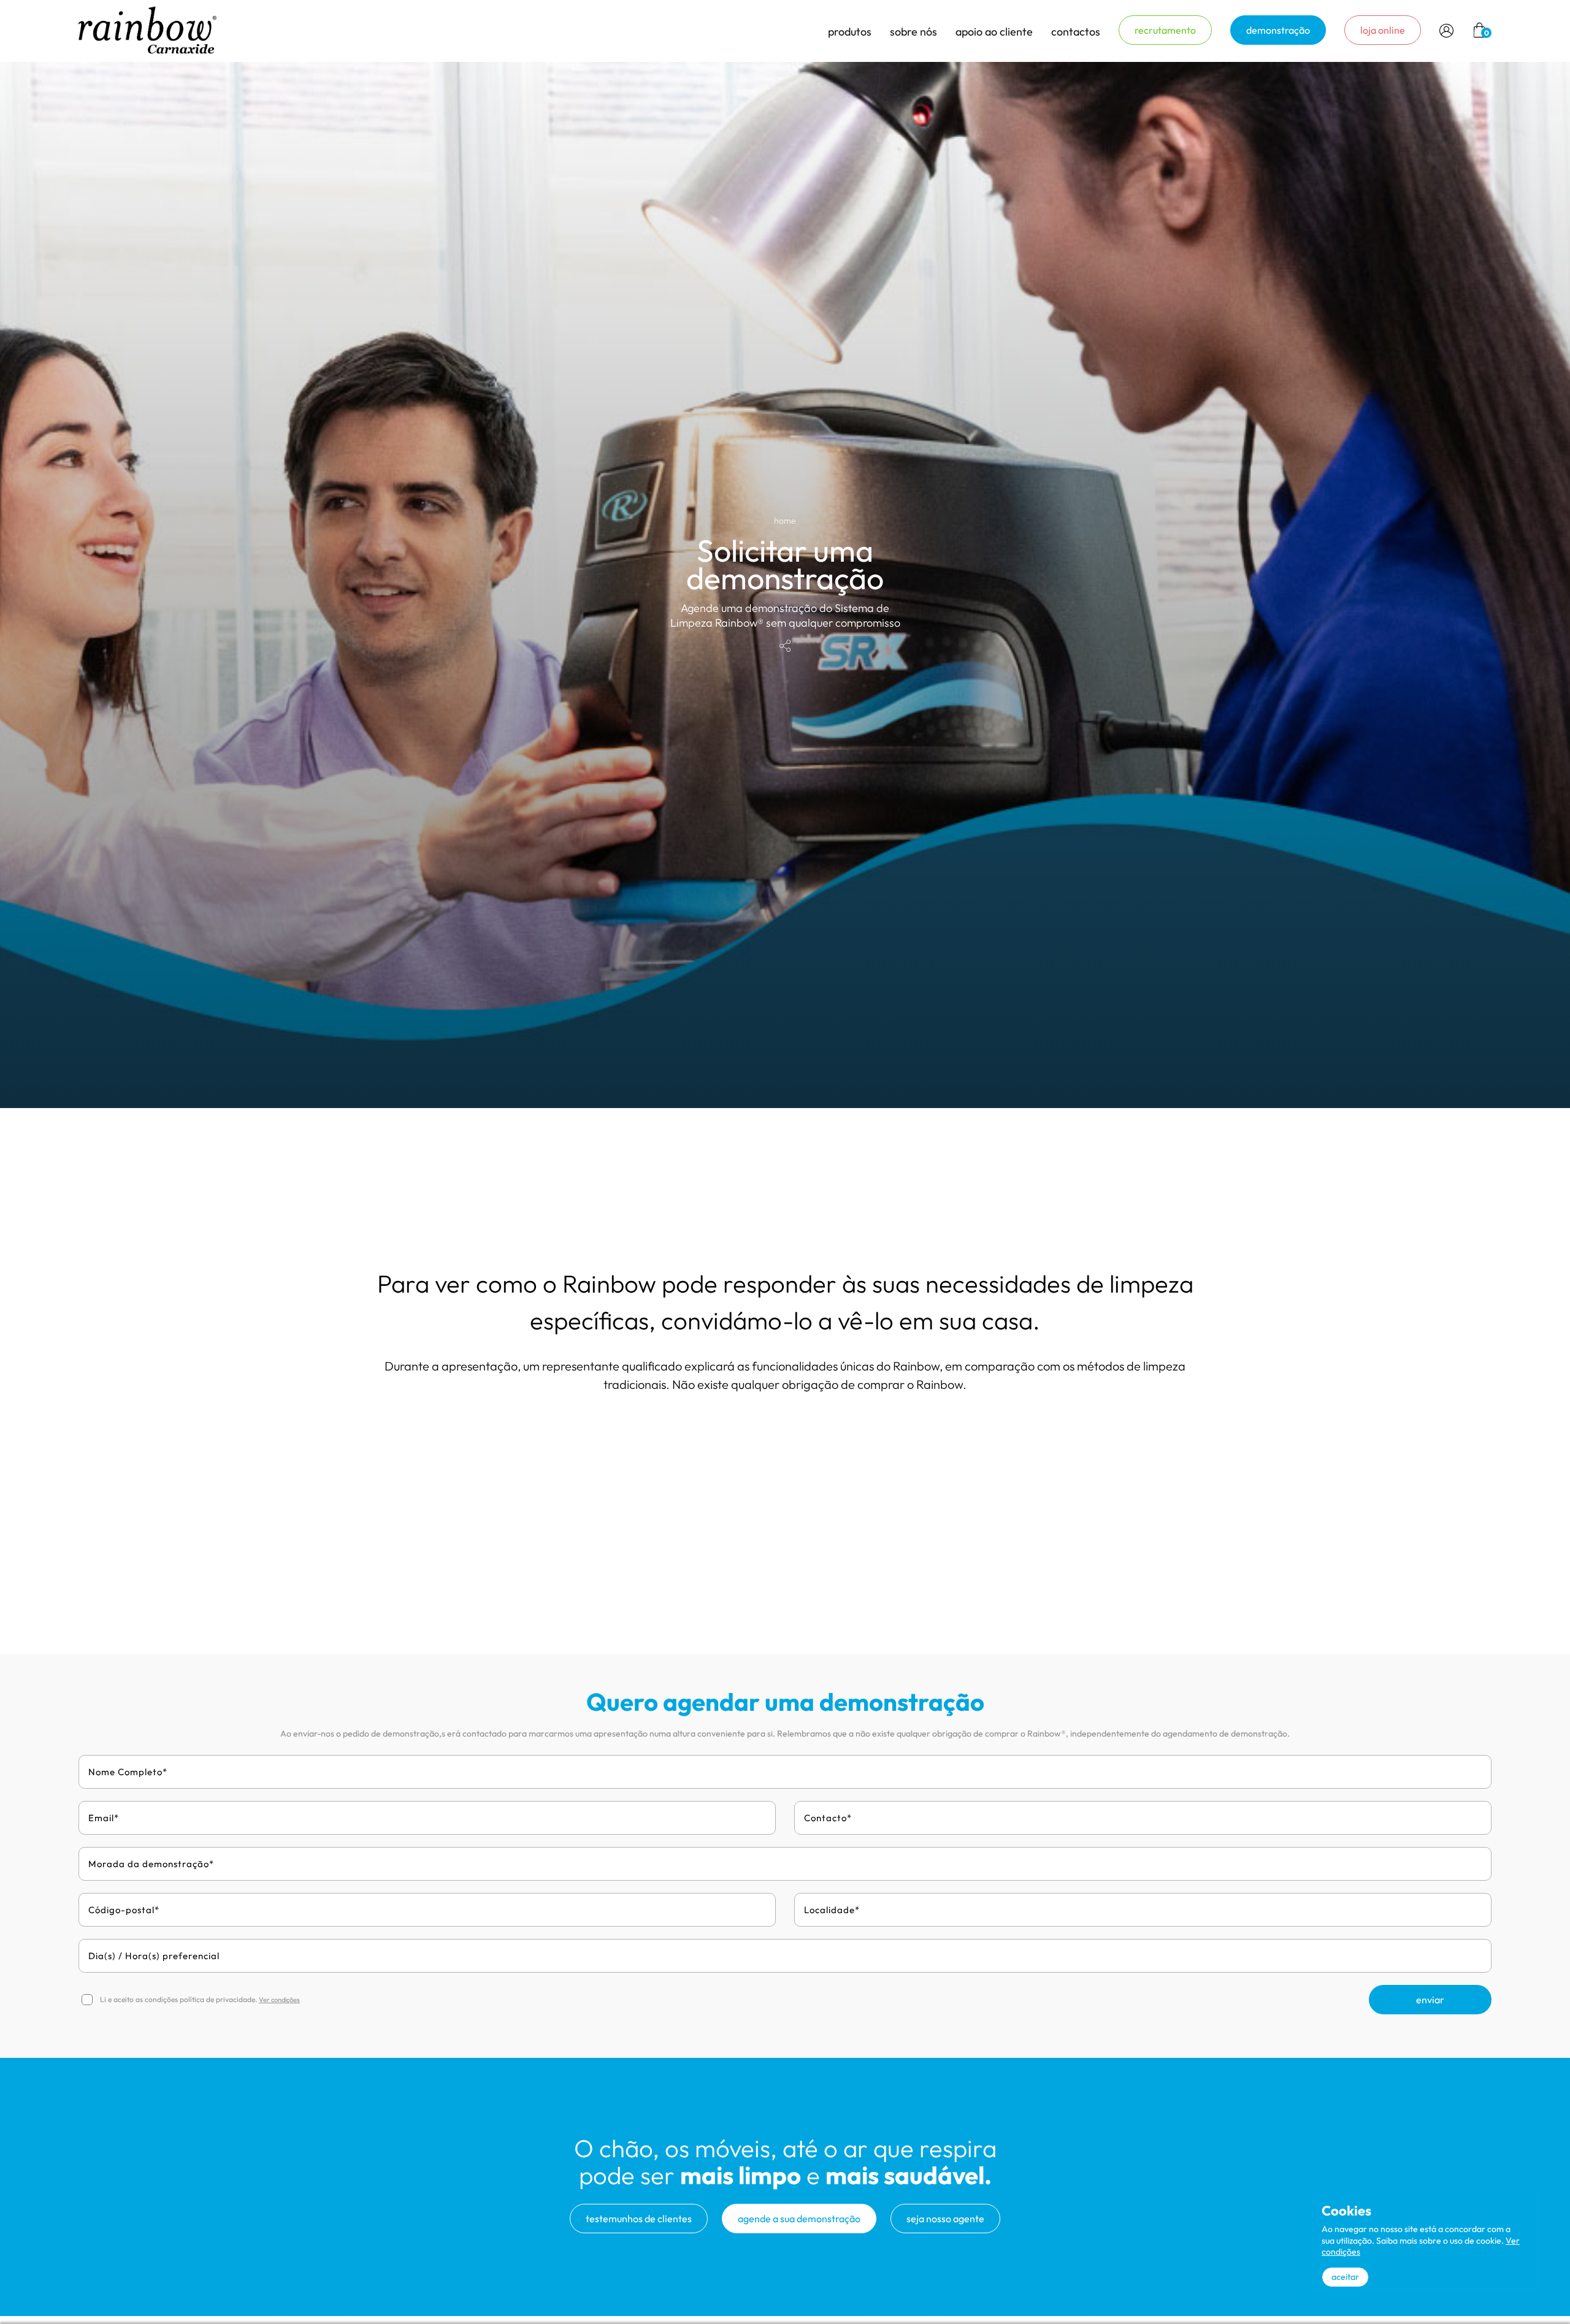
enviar (1430, 2000)
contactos (1076, 32)
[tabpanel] (785, 585)
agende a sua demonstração (799, 2219)
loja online (1383, 30)
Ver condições (279, 2000)
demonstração (1278, 30)
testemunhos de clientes (639, 2219)
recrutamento (1165, 30)
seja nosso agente (945, 2219)
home (785, 521)
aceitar (1345, 2277)
